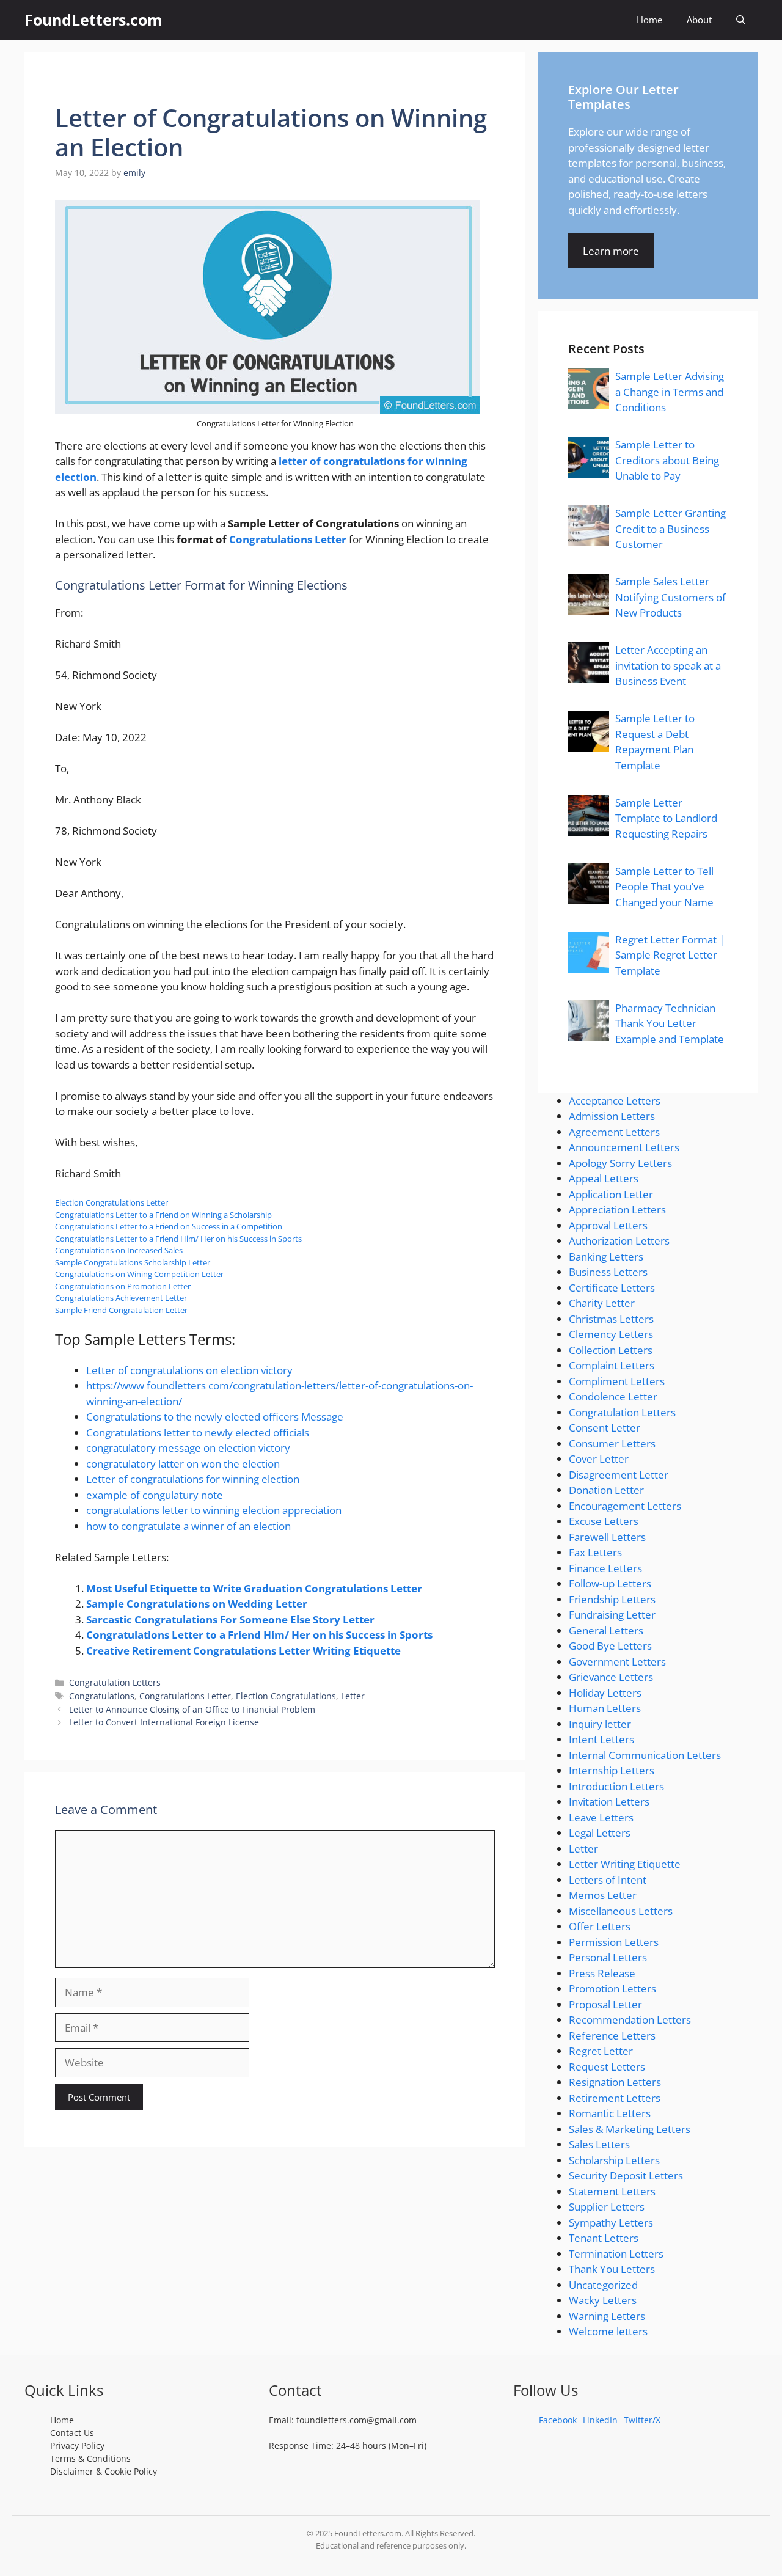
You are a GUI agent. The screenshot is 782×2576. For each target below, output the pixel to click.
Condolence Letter (613, 1396)
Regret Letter (601, 2051)
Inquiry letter (600, 1724)
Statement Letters (612, 2191)
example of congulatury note (155, 1495)
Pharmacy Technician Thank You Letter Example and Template (670, 1023)
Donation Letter (606, 1490)
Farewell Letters (607, 1537)
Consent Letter (605, 1428)
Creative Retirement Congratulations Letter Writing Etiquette (243, 1651)
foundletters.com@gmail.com (356, 2420)
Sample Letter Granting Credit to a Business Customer (671, 529)
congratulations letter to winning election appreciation (214, 1510)
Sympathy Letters (611, 2223)
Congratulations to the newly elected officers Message (215, 1417)
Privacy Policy (77, 2446)
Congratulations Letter (288, 539)
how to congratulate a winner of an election (188, 1526)
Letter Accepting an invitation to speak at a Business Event (668, 665)
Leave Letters (601, 1817)
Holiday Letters (605, 1693)
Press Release (602, 1973)
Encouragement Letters (625, 1506)
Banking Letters (606, 1257)
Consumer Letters (612, 1444)
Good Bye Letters (610, 1646)
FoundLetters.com (93, 20)
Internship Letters (612, 1770)
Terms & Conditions (90, 2458)
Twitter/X (642, 2420)
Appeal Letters (604, 1178)
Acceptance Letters (615, 1101)
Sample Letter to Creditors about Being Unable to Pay (667, 460)
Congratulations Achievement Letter (121, 1298)
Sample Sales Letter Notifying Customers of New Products (671, 597)
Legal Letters (600, 1833)
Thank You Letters (612, 2269)
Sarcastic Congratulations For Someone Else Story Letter (230, 1619)
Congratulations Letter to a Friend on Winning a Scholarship (163, 1215)
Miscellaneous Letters (621, 1911)
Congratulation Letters (115, 1682)
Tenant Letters (604, 2238)
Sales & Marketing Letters (630, 2129)
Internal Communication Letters (645, 1755)
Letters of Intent (608, 1880)
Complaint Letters (612, 1365)
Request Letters (607, 2067)
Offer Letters (600, 1926)
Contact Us (72, 2433)
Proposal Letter (605, 2004)
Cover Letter (599, 1459)
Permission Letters (614, 1942)
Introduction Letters (616, 1786)
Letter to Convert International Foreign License (164, 1722)
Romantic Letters (610, 2113)
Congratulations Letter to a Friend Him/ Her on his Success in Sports (178, 1239)
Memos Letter (603, 1895)
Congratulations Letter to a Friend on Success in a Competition (169, 1226)
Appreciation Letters (617, 1209)
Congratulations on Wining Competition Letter (139, 1274)
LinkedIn (600, 2420)
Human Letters (605, 1708)
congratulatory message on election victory (188, 1448)
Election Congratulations (286, 1696)
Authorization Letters (619, 1241)
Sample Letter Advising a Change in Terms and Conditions (670, 392)
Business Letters (608, 1272)
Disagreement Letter (619, 1475)
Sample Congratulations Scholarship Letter (133, 1262)
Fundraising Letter (612, 1615)
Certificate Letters (612, 1288)
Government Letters (617, 1662)
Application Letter (611, 1194)
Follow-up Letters (610, 1583)
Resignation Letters (615, 2082)
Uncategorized (603, 2285)
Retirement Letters (615, 2098)
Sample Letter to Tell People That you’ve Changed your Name (664, 887)
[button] (741, 20)
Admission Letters (612, 1116)
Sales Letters (599, 2144)
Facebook (558, 2420)
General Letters (606, 1630)
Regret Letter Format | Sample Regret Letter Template (670, 955)
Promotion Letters (612, 1989)
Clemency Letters (611, 1334)
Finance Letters (605, 1568)
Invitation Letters (609, 1802)
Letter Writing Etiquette (625, 1864)
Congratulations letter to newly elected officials (198, 1433)
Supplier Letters (607, 2207)
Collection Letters (611, 1350)
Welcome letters (608, 2331)
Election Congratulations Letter (111, 1202)
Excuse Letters (604, 1521)
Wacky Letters (603, 2300)
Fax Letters (595, 1552)
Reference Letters (612, 2036)
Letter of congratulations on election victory (189, 1370)
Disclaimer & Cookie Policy (104, 2471)
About (699, 20)
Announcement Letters (624, 1147)
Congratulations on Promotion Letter (123, 1286)
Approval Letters (608, 1225)
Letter (353, 1696)
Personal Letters (608, 1957)
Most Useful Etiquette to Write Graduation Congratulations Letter (254, 1588)
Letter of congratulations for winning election (193, 1479)
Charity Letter (602, 1303)
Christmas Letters (611, 1319)
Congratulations (102, 1696)
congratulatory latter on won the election (183, 1464)
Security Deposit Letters (626, 2175)
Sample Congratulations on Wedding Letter (197, 1604)
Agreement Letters (614, 1132)
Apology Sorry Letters (620, 1163)
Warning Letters (607, 2316)
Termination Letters (616, 2254)
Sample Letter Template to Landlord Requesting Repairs (666, 818)
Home (649, 20)
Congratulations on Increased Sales (119, 1250)
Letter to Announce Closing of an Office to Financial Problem (192, 1709)
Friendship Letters (612, 1599)
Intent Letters (601, 1739)
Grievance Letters (611, 1677)
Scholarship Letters (614, 2160)
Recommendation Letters (630, 2020)
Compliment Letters (617, 1381)
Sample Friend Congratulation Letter (121, 1310)
